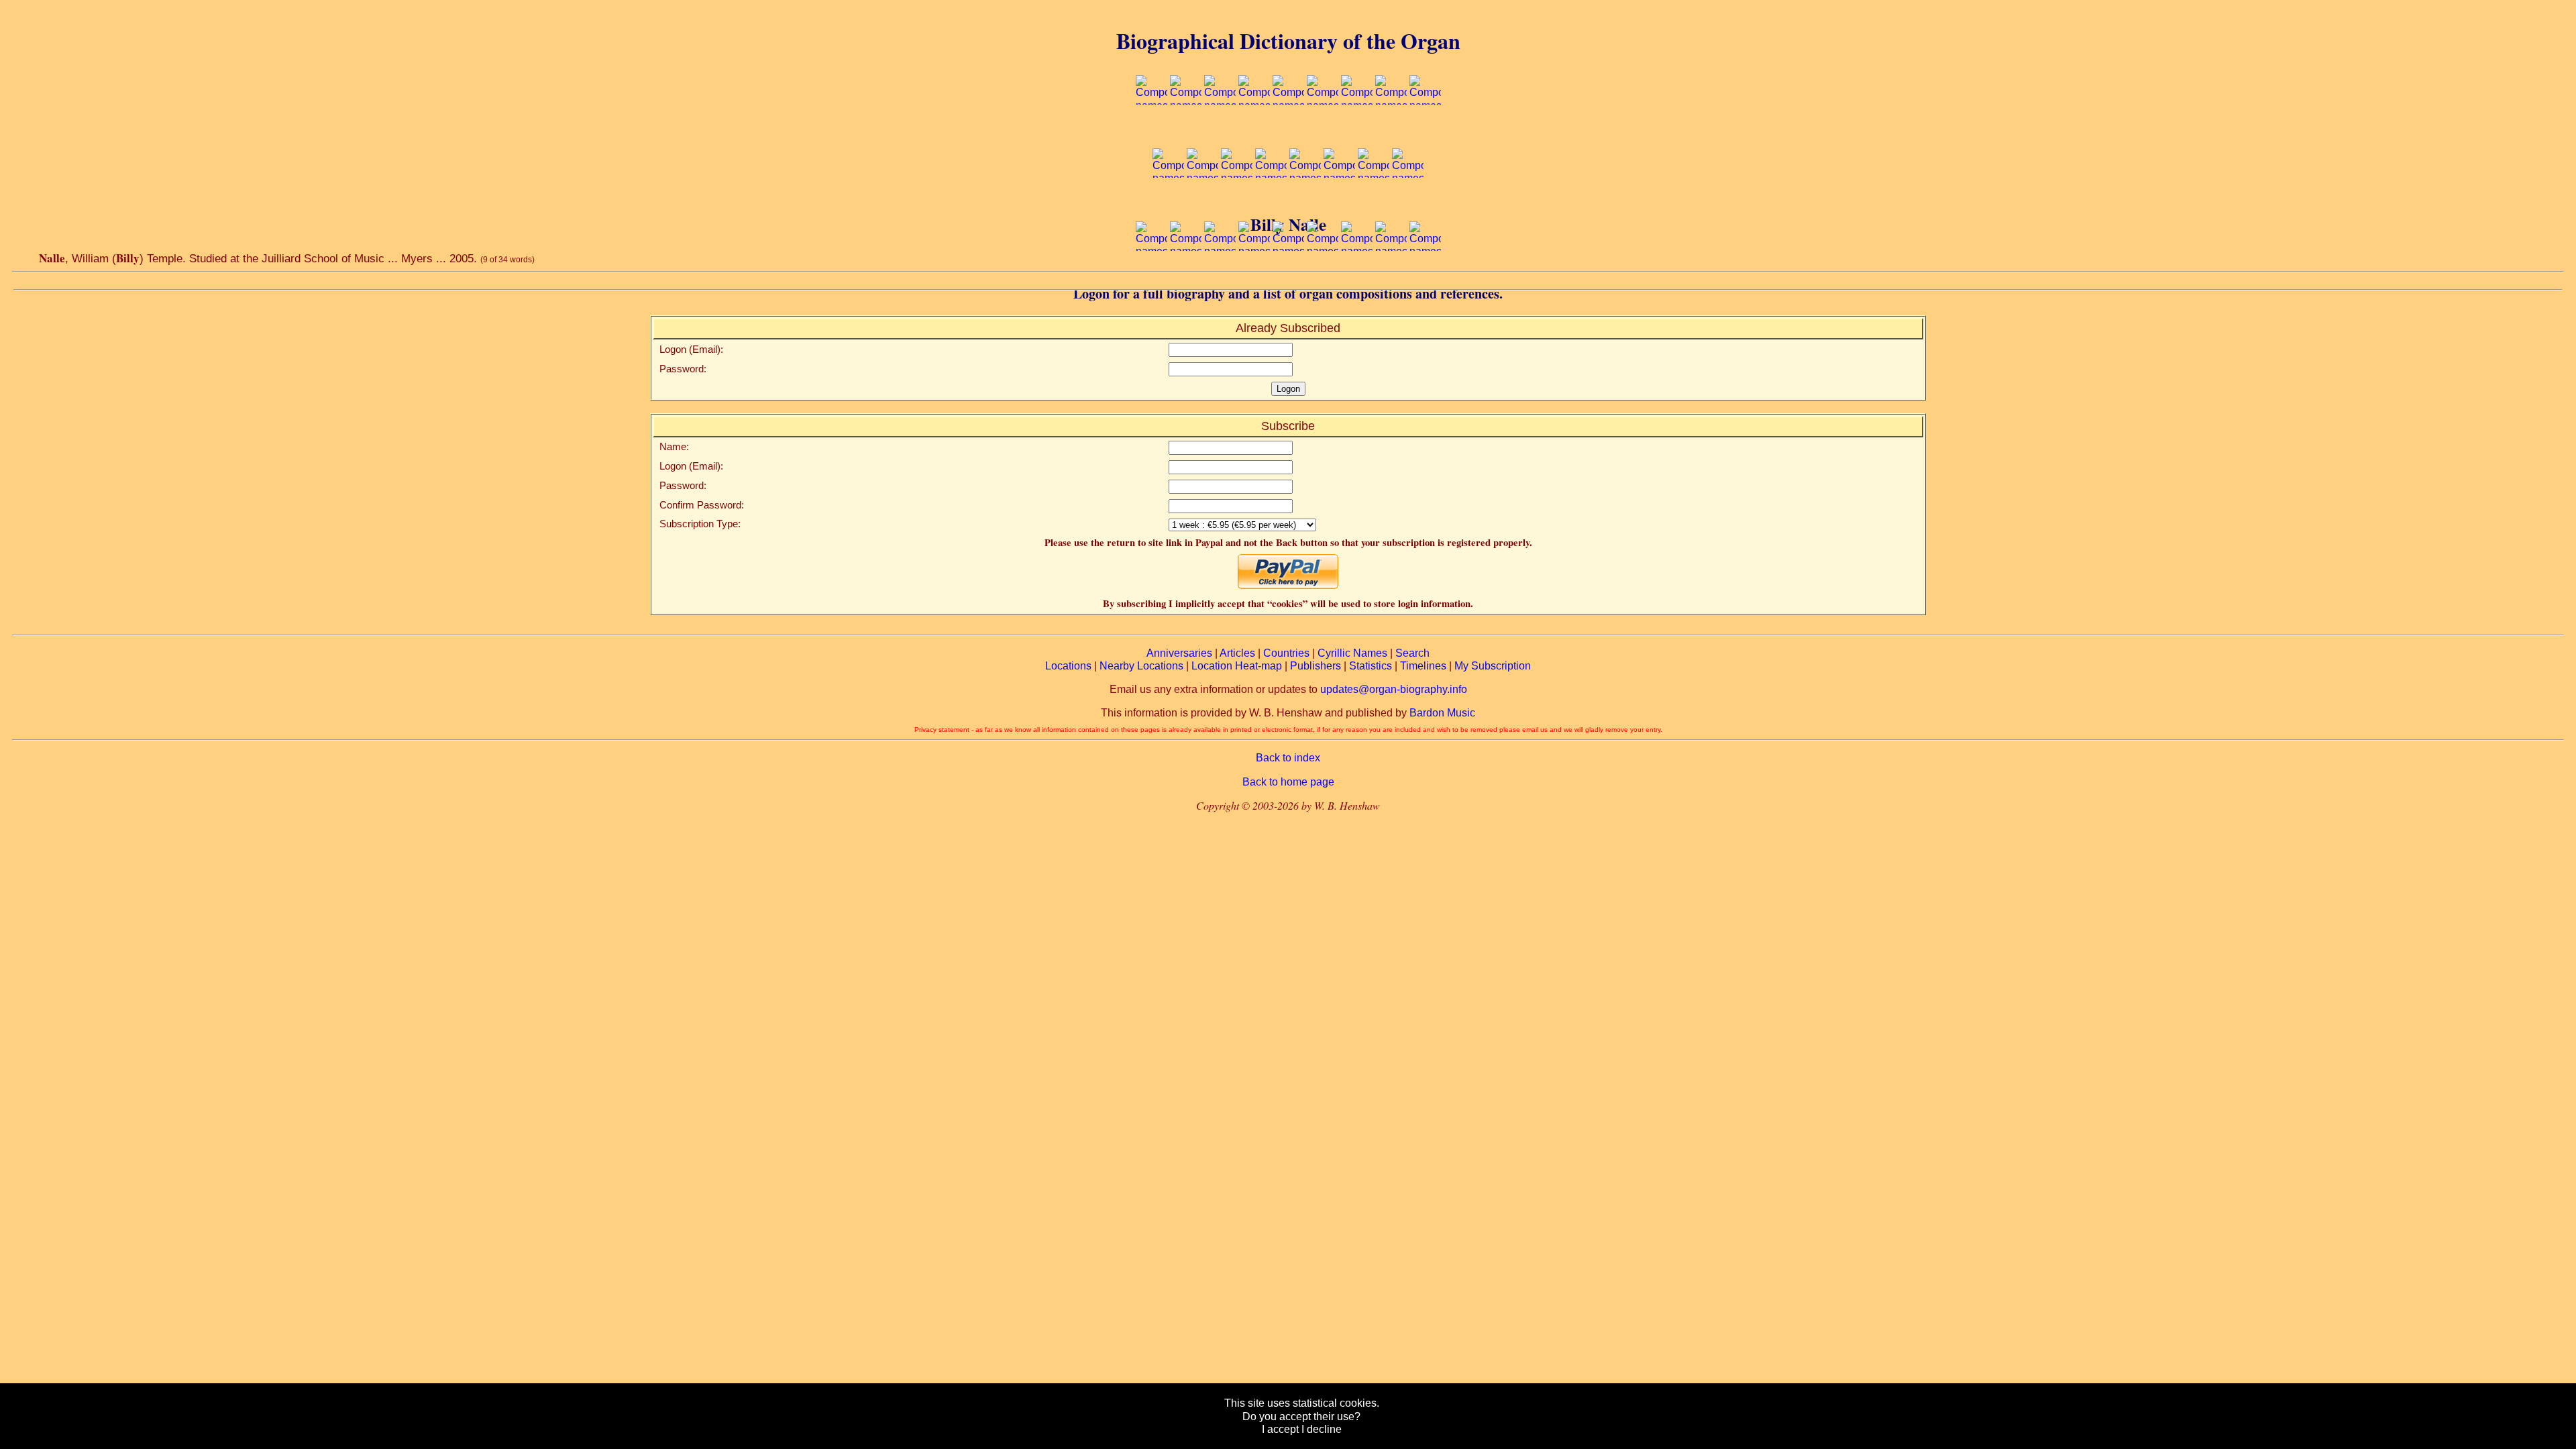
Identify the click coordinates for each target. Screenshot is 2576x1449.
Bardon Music (1442, 713)
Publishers (1316, 666)
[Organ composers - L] (1237, 204)
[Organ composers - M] (1271, 204)
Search (1412, 653)
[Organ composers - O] (1339, 204)
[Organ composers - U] (1254, 277)
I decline (1322, 1429)
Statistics (1371, 666)
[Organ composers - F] (1323, 131)
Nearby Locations (1141, 666)
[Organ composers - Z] (1425, 277)
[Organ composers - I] (1425, 131)
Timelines (1423, 666)
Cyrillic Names (1352, 653)
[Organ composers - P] (1374, 204)
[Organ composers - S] (1186, 277)
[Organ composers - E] (1288, 131)
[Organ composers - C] (1220, 131)
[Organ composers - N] (1305, 204)
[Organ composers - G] (1357, 131)
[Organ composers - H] (1391, 131)
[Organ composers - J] (1168, 204)
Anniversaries (1179, 653)
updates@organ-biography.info (1394, 689)
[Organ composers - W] (1323, 277)
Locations (1068, 666)
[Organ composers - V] (1288, 277)
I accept (1280, 1429)
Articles (1237, 653)
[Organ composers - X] (1357, 277)
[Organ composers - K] (1202, 204)
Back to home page (1288, 782)
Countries (1286, 653)
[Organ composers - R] (1151, 277)
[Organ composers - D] (1254, 131)
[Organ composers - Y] (1391, 277)
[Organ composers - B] (1186, 131)
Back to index (1288, 758)
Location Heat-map (1237, 666)
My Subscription (1493, 666)
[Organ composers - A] (1151, 131)
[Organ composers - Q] (1408, 204)
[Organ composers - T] (1220, 277)
